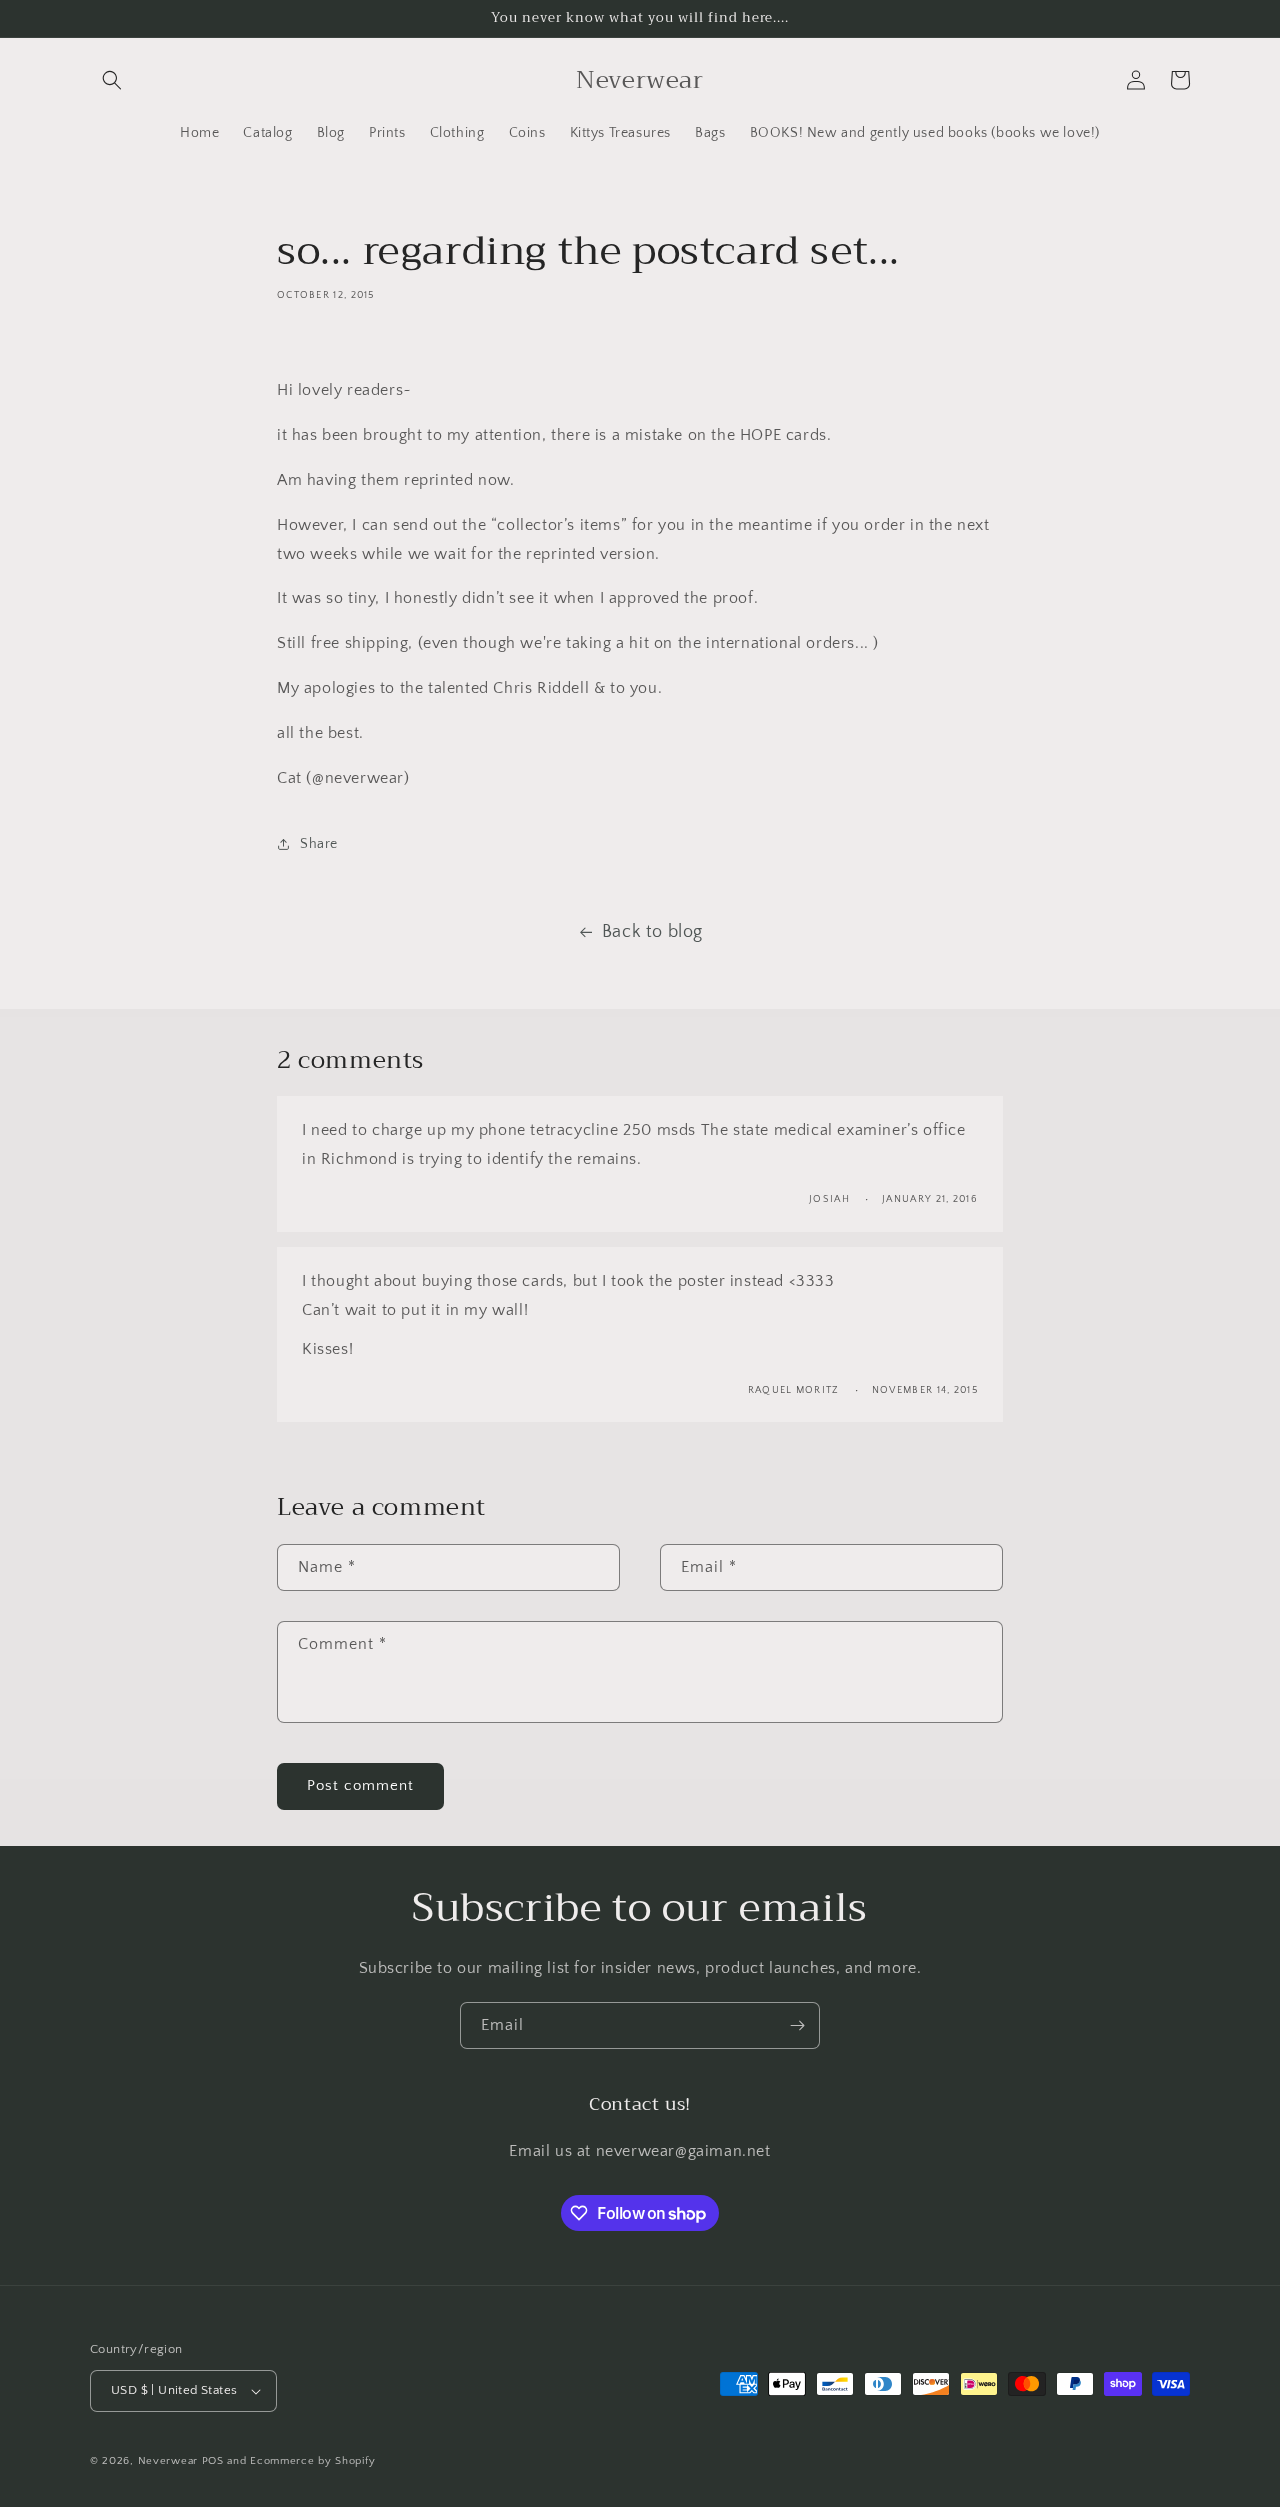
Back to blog (652, 932)
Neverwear (168, 2461)
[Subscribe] (797, 2025)
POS (213, 2461)
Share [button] (319, 844)
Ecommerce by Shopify (312, 2461)
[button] (112, 80)
